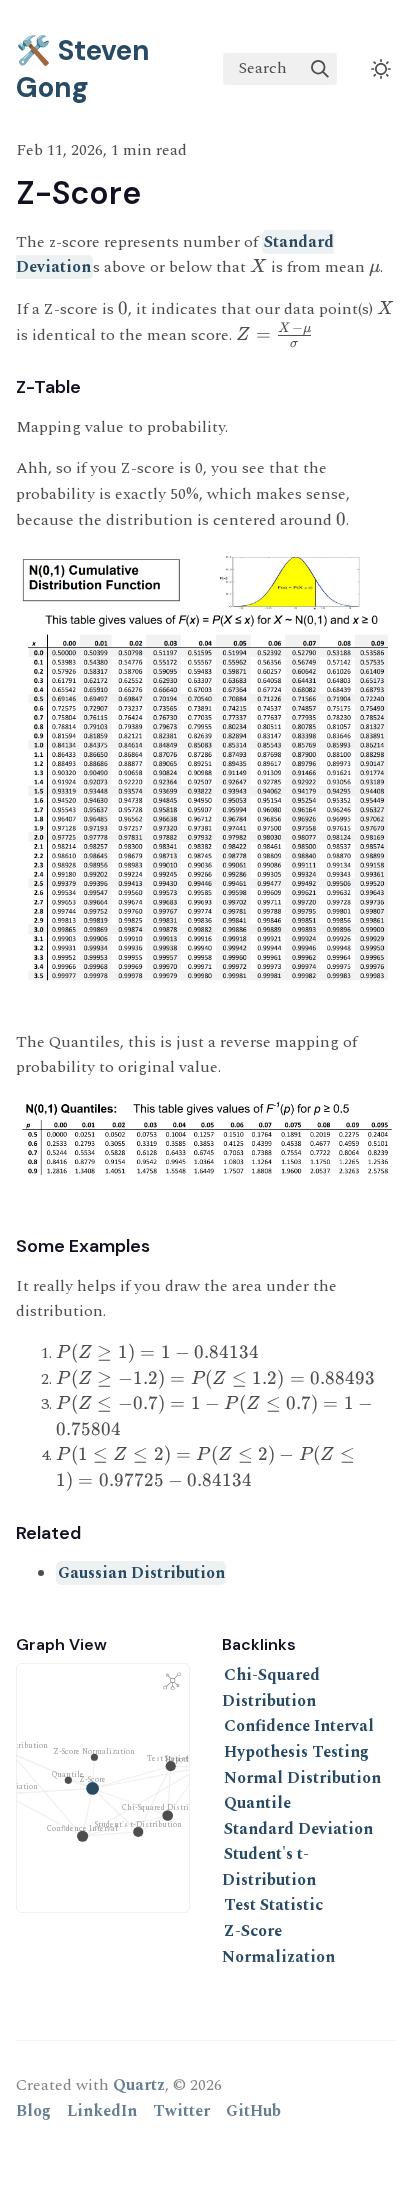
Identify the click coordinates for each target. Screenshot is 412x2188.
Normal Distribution (302, 1778)
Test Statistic (273, 1905)
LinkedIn (102, 2111)
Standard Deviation (298, 1829)
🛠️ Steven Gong (83, 69)
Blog (33, 2111)
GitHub (253, 2111)
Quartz (139, 2085)
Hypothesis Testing (296, 1752)
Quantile (257, 1803)
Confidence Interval (299, 1726)
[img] (320, 69)
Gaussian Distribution (141, 1573)
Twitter (181, 2111)
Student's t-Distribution (269, 1867)
